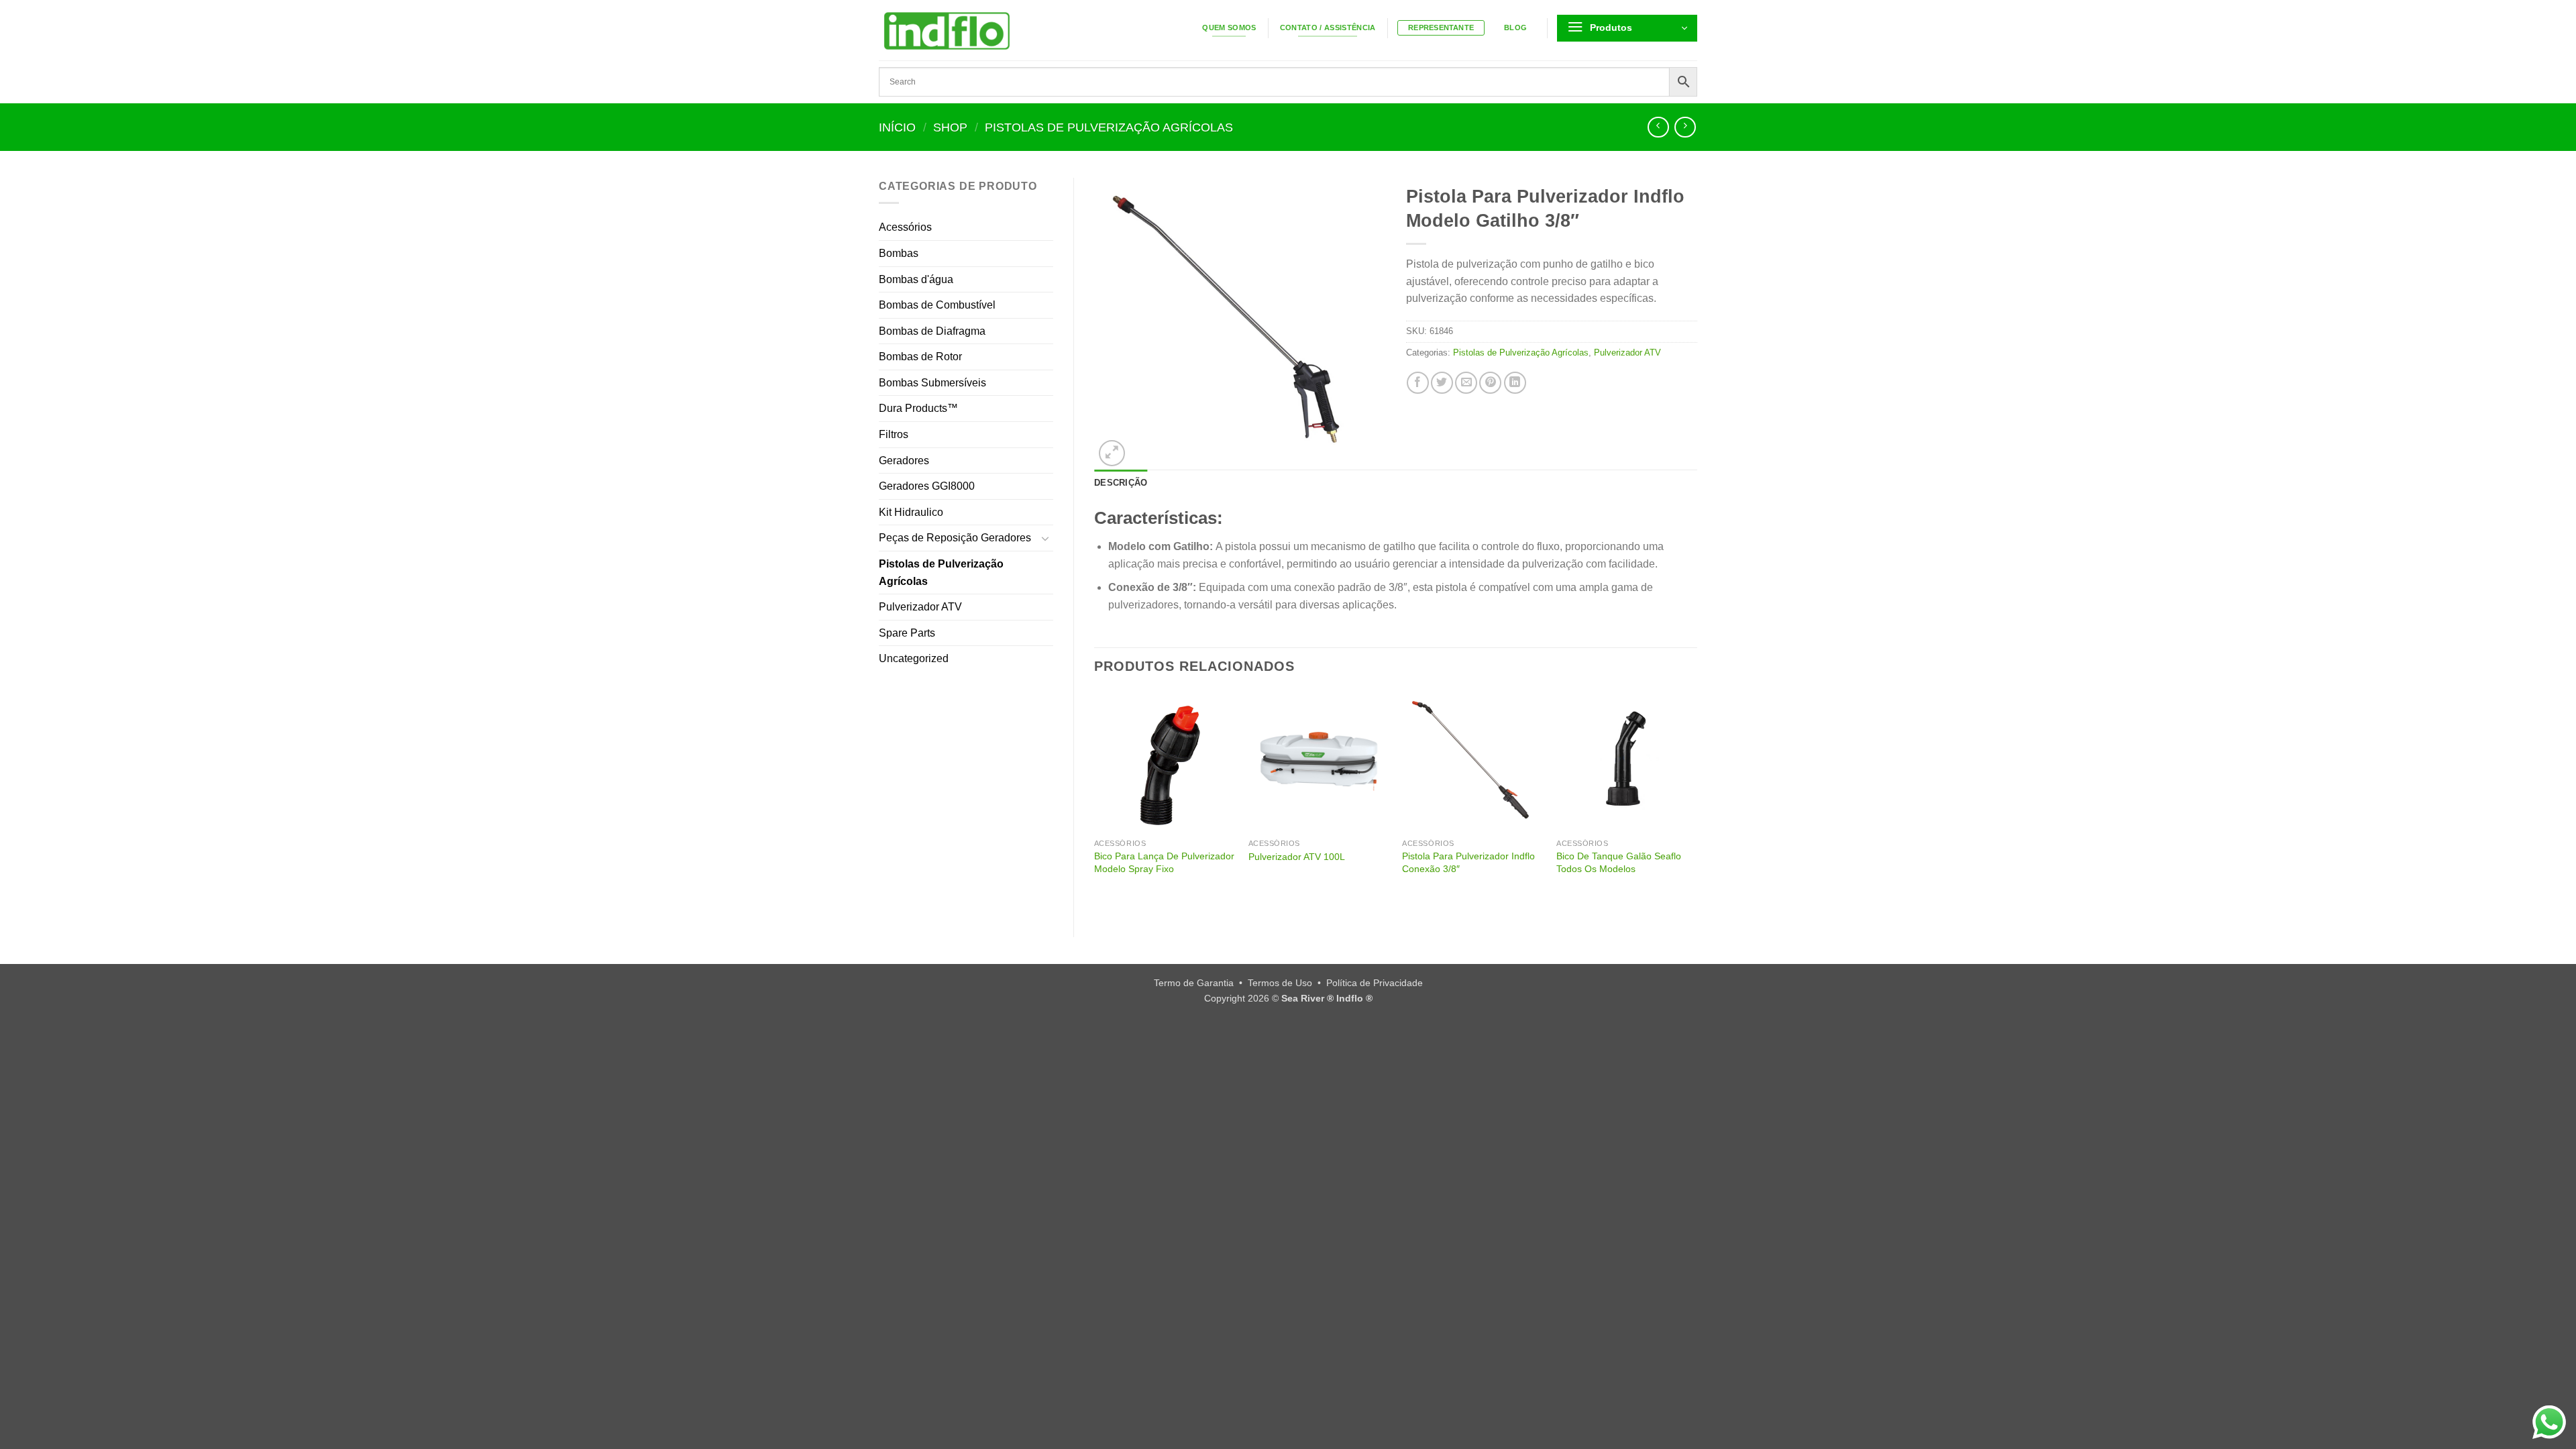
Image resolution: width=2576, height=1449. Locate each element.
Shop (950, 127)
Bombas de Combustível (937, 305)
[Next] (1697, 803)
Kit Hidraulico (911, 512)
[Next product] (1658, 127)
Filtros (894, 434)
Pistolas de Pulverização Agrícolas (1109, 127)
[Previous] (1095, 803)
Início (897, 127)
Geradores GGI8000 (927, 486)
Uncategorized (914, 658)
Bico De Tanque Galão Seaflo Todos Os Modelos (1619, 862)
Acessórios (905, 227)
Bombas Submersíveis (932, 383)
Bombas (899, 253)
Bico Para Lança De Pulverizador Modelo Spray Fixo (1164, 862)
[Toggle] (1045, 538)
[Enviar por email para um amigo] (1466, 383)
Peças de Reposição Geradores (955, 538)
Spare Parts (907, 633)
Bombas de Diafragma (932, 331)
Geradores (904, 461)
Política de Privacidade (1375, 983)
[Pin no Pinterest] (1490, 383)
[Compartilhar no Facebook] (1418, 383)
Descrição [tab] (1121, 483)
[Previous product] (1685, 127)
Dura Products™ (918, 408)
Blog (1515, 28)
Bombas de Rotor (920, 357)
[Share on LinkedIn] (1515, 383)
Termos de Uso (1280, 983)
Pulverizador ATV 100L (1297, 857)
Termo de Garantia (1194, 983)
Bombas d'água (916, 279)
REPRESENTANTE (1441, 28)
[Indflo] (1000, 30)
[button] (1627, 28)
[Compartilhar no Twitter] (1442, 383)
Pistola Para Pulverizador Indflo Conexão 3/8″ (1468, 862)
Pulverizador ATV (920, 607)
